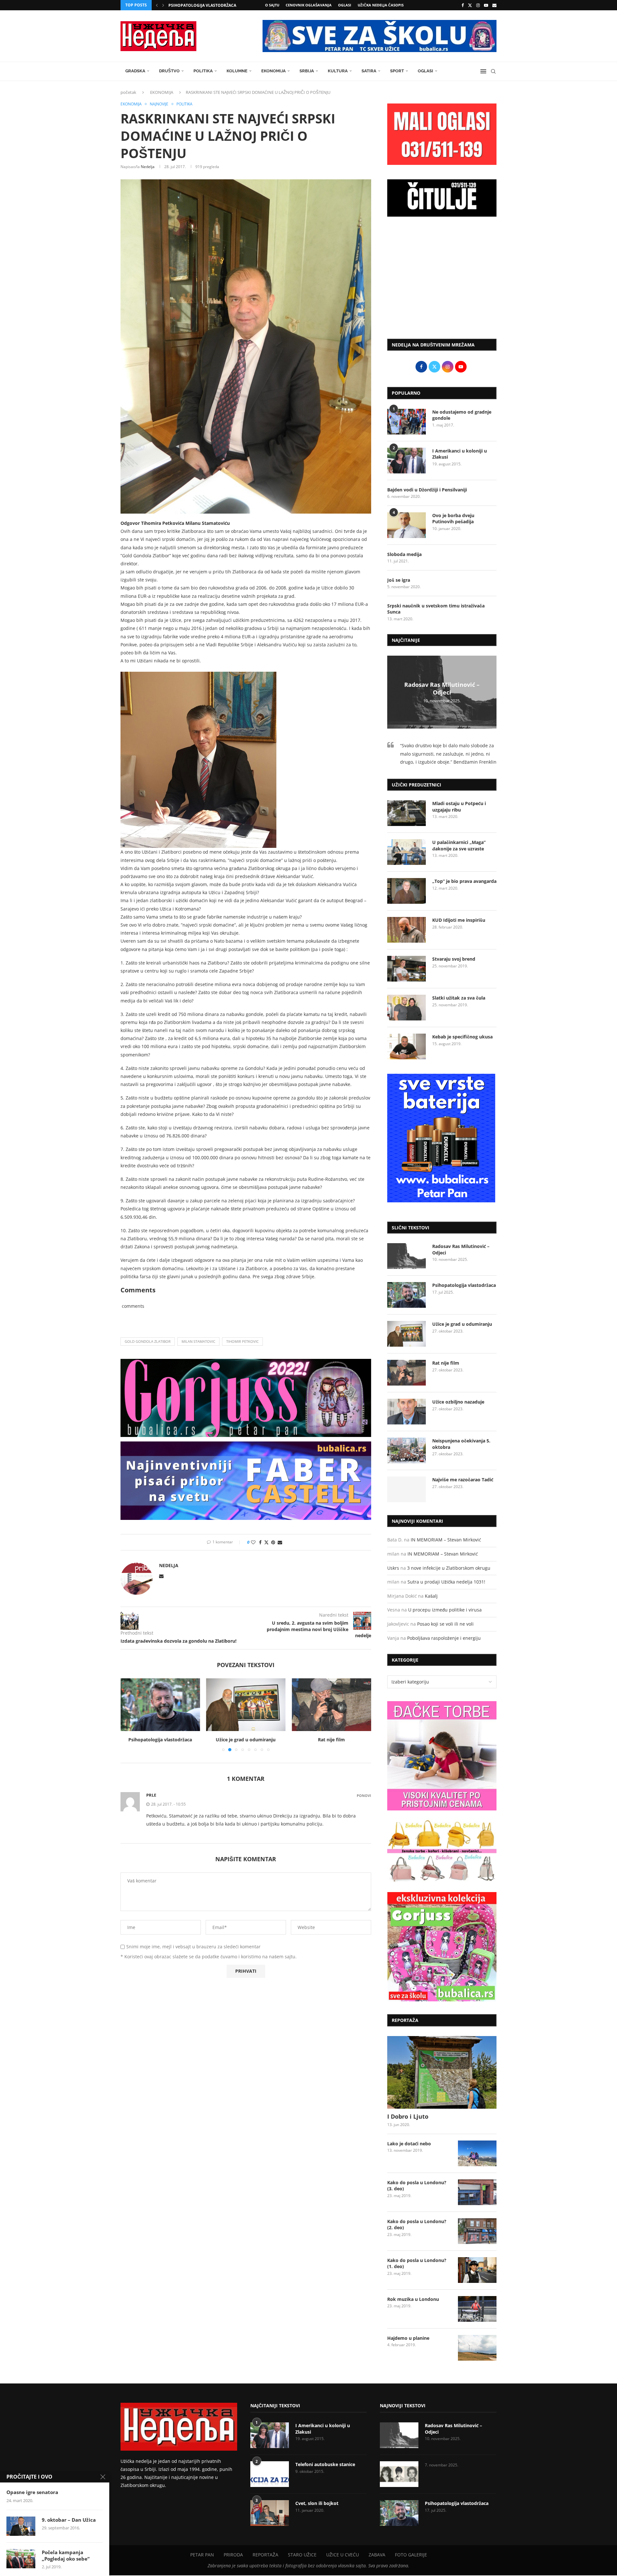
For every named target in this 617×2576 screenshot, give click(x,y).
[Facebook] (463, 5)
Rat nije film (246, 1740)
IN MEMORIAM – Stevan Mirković (446, 1540)
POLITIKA (203, 71)
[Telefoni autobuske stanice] (270, 2474)
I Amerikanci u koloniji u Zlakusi (460, 454)
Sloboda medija (404, 554)
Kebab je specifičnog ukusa (462, 1037)
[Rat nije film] (246, 1705)
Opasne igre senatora (32, 2492)
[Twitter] (470, 5)
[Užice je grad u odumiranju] (160, 1705)
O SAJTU (272, 5)
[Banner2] (442, 1851)
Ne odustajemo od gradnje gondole (462, 415)
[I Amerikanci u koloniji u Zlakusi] (407, 461)
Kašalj (431, 1596)
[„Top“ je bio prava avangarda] (407, 891)
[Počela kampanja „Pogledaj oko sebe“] (21, 2559)
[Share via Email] (280, 1542)
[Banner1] (442, 1756)
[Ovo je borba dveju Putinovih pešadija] (407, 525)
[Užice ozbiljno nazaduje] (331, 1705)
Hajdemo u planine (408, 2338)
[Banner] (442, 1947)
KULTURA (338, 71)
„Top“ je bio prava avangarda (464, 881)
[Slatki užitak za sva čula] (407, 1008)
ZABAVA (377, 2555)
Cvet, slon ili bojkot (317, 2503)
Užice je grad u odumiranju (160, 1740)
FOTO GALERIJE (411, 2555)
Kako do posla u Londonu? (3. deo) (417, 2186)
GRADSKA (135, 71)
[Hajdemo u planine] (477, 2348)
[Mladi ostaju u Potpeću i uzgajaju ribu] (407, 813)
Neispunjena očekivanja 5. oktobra (461, 1444)
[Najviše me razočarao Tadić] (407, 1489)
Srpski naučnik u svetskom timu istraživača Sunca (436, 609)
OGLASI (345, 5)
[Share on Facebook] (260, 1542)
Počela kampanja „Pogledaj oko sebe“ (66, 2555)
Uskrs (393, 1568)
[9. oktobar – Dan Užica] (21, 2526)
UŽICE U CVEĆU (343, 2555)
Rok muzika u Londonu (413, 2299)
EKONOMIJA (273, 71)
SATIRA (369, 71)
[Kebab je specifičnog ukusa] (407, 1046)
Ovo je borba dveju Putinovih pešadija (453, 519)
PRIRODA (233, 2555)
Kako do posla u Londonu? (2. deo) (417, 2225)
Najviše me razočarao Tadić (463, 1480)
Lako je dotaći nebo (409, 2144)
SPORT (397, 71)
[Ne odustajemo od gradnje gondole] (407, 422)
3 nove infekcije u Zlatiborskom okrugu (449, 1568)
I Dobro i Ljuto (408, 2116)
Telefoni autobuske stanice (325, 2464)
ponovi (364, 1795)
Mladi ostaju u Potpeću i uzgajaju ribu (459, 807)
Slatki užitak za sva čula (459, 998)
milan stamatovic (198, 1341)
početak (128, 92)
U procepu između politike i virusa (445, 1610)
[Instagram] (478, 5)
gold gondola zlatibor (148, 1341)
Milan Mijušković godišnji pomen (205, 5)
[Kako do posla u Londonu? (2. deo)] (477, 2231)
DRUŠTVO (169, 71)
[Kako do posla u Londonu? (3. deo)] (477, 2192)
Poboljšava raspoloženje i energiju (444, 1638)
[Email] (494, 5)
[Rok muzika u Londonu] (477, 2309)
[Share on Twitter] (266, 1542)
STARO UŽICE (302, 2555)
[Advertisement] (442, 281)
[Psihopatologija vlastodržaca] (407, 1295)
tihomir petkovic (242, 1341)
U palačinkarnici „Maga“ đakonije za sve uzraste (459, 845)
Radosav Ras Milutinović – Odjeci (442, 688)
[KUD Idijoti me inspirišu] (407, 930)
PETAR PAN (202, 2555)
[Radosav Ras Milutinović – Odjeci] (407, 1256)
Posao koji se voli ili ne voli (445, 1624)
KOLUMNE (237, 71)
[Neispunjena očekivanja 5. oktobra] (407, 1450)
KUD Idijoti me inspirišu (459, 920)
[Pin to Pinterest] (273, 1542)
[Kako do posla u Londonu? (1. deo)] (477, 2270)
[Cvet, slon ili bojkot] (270, 2513)
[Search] (493, 71)
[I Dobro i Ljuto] (442, 2073)
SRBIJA (307, 71)
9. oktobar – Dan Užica (69, 2520)
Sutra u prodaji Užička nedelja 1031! (446, 1582)
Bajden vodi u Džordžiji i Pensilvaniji (427, 490)
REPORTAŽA (265, 2555)
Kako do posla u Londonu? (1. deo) (417, 2263)
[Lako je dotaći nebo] (477, 2153)
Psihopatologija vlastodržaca (464, 1285)
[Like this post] (253, 1542)
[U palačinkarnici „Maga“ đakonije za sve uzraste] (407, 852)
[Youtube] (486, 5)
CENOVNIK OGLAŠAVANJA (309, 5)
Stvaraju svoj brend (454, 959)
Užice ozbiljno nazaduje (332, 1740)
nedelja (148, 167)
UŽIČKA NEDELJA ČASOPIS (381, 5)
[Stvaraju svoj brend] (407, 969)
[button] (157, 5)
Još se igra (399, 580)
